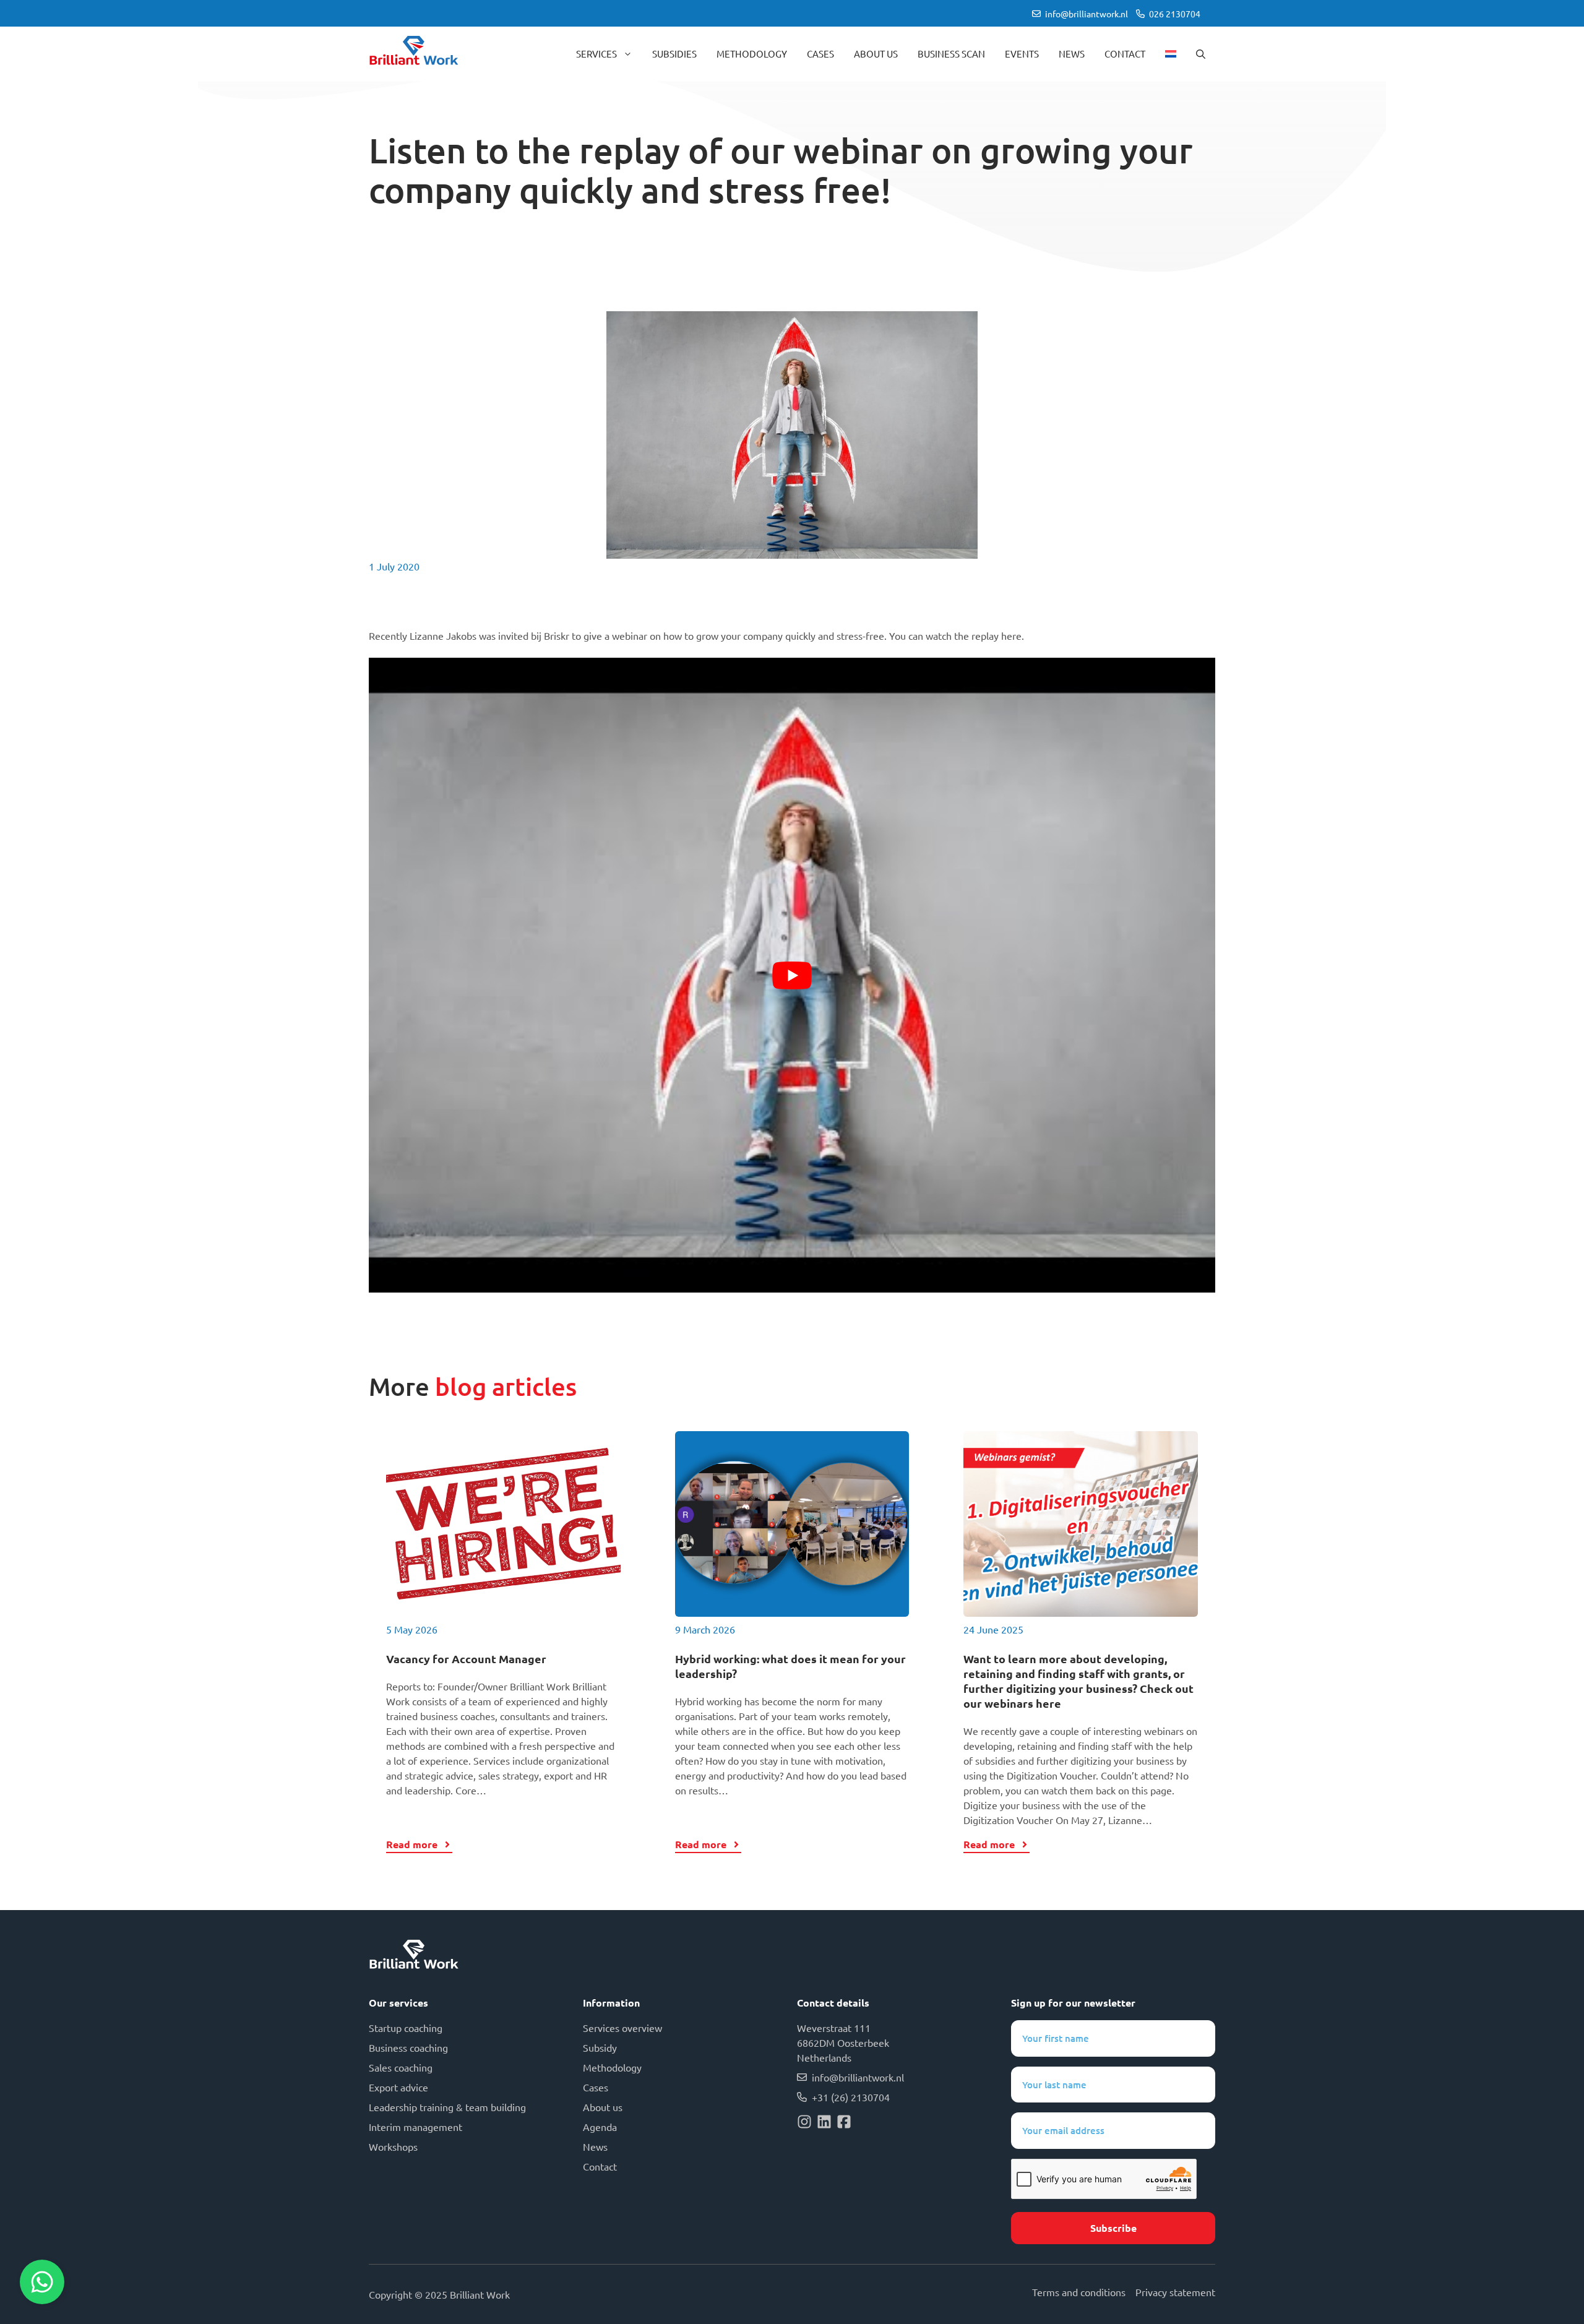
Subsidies (674, 54)
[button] (1201, 54)
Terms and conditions (1079, 2292)
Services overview (622, 2028)
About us (876, 54)
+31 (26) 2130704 (851, 2097)
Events (1022, 54)
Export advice (398, 2087)
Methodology (752, 54)
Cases (820, 54)
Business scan (951, 54)
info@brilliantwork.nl (1087, 14)
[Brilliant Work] (414, 54)
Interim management (415, 2127)
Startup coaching (406, 2028)
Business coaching (408, 2047)
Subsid (597, 2047)
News (1072, 54)
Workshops (393, 2146)
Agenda (600, 2127)
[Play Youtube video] (792, 975)
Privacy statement (1175, 2292)
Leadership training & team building (447, 2107)
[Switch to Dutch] (1171, 54)
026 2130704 (1175, 14)
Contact (1125, 54)
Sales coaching (401, 2067)
